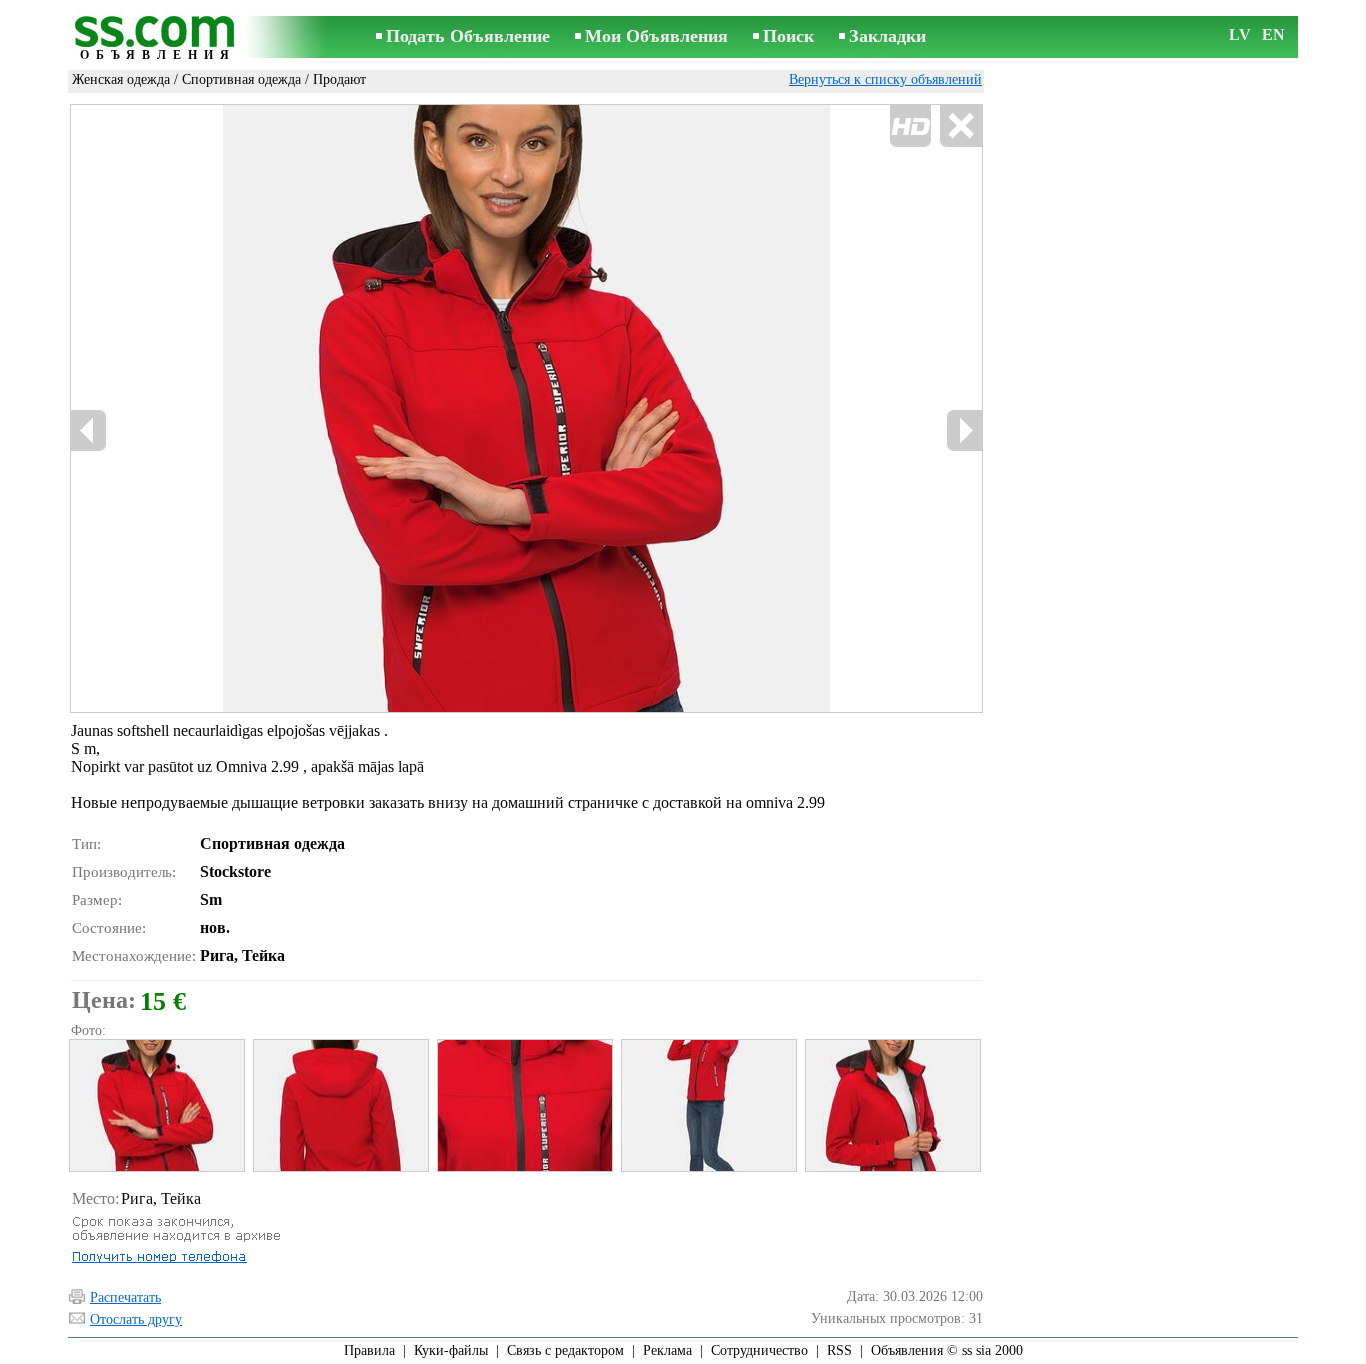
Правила (369, 1350)
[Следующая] (964, 430)
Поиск (788, 36)
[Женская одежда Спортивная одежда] (156, 1105)
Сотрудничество (759, 1350)
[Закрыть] (960, 126)
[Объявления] (158, 38)
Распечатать (125, 1297)
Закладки (887, 36)
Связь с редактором (565, 1350)
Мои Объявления (656, 36)
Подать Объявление (468, 36)
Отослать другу (136, 1319)
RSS (839, 1350)
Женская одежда (121, 79)
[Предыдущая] (283, 409)
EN (1273, 34)
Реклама (667, 1350)
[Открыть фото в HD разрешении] (526, 408)
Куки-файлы (451, 1350)
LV (1240, 34)
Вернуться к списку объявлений (885, 79)
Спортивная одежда (241, 79)
